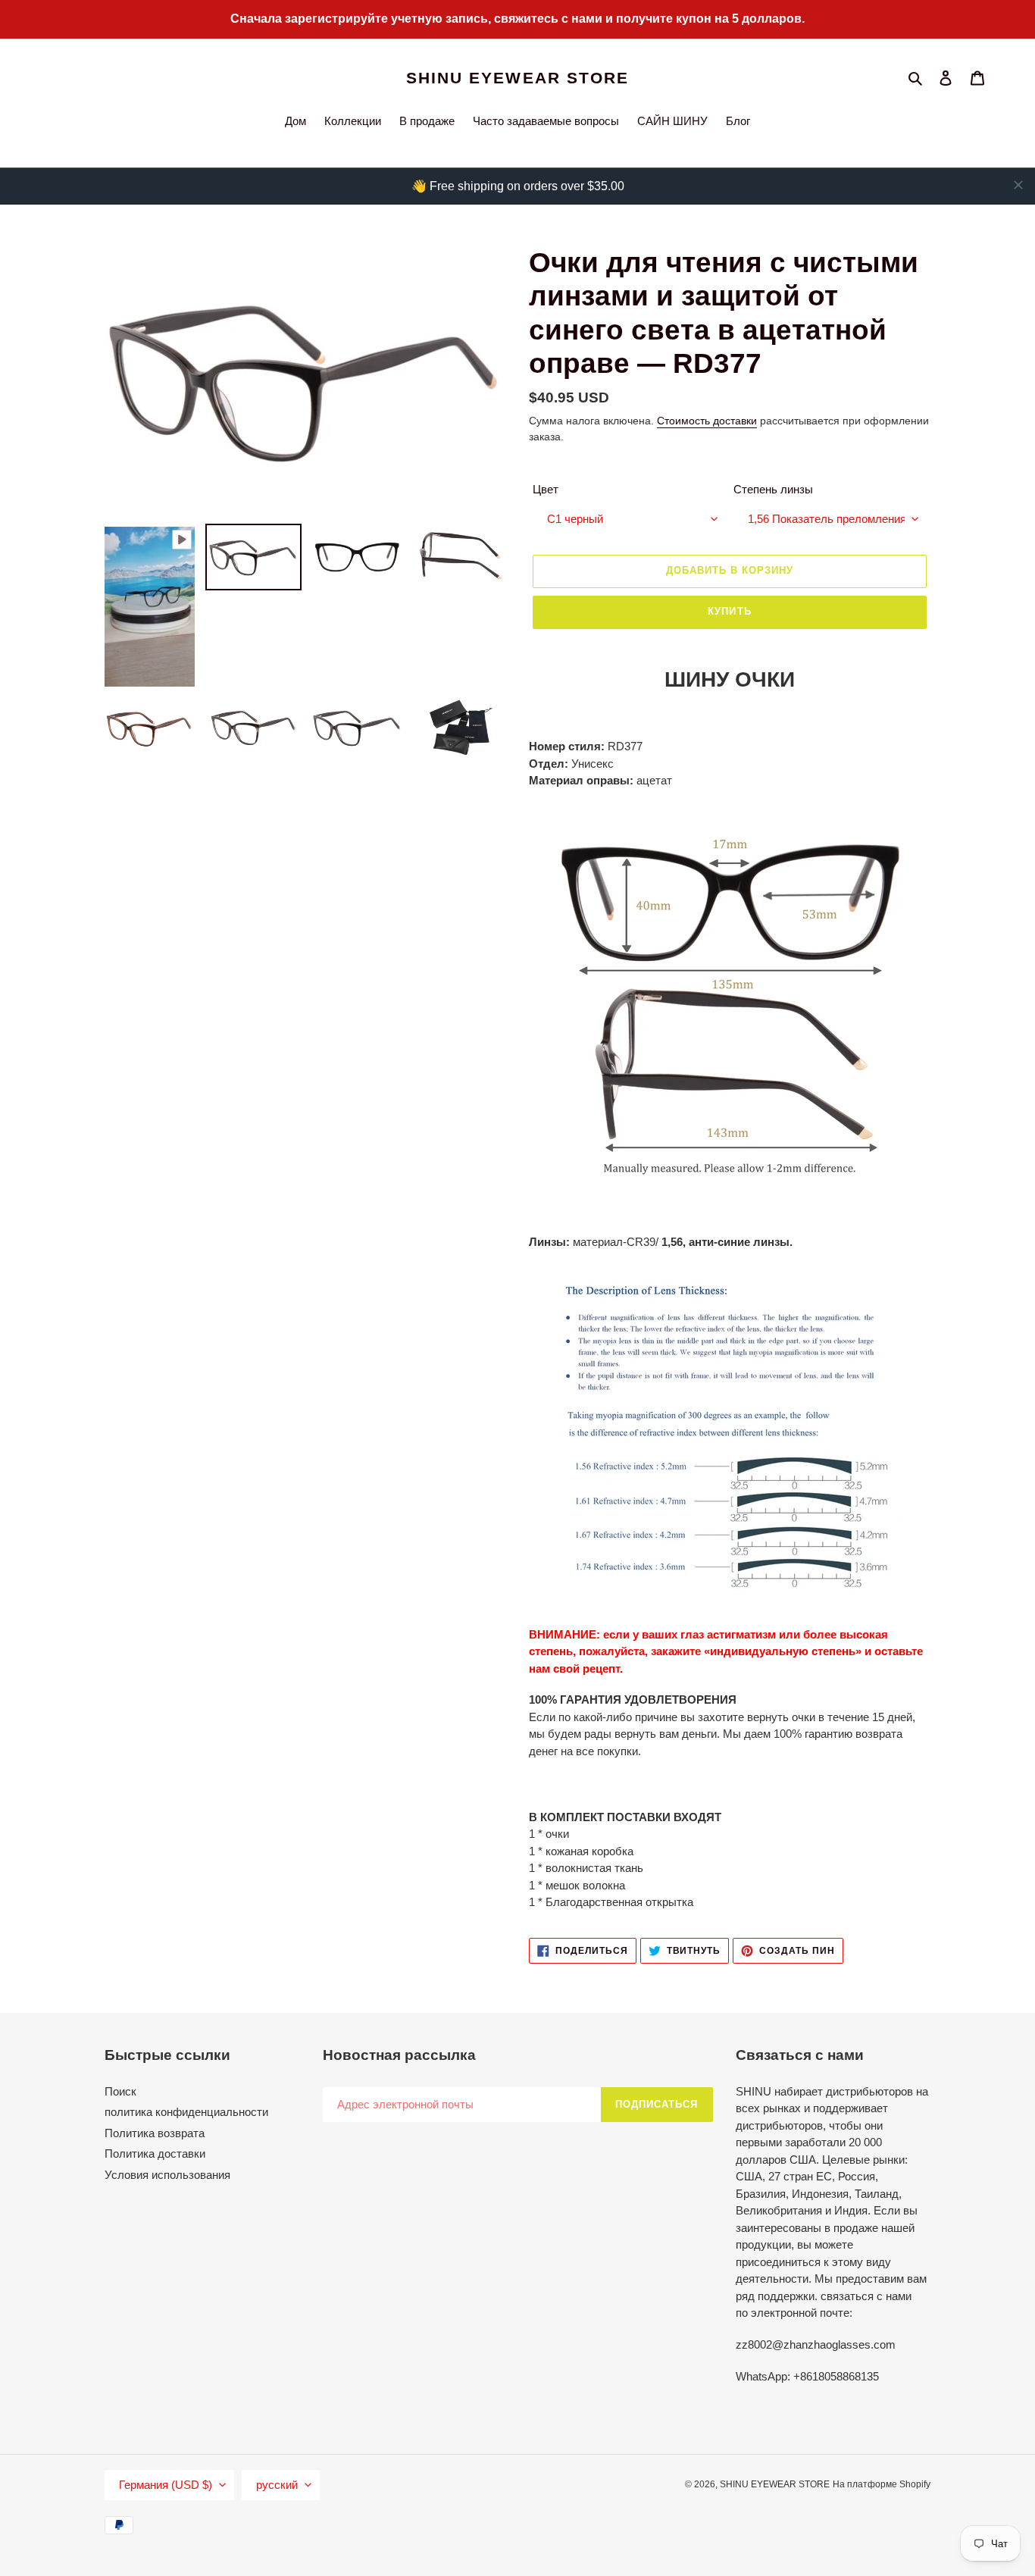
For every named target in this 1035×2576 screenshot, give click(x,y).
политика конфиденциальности (186, 2112)
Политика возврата (155, 2133)
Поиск (120, 2091)
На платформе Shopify (882, 2484)
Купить (729, 611)
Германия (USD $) (166, 2485)
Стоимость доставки (707, 421)
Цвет (546, 489)
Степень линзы (773, 489)
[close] (1018, 185)
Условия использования (167, 2175)
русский (277, 2485)
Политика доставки (155, 2153)
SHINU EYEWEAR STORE (518, 78)
